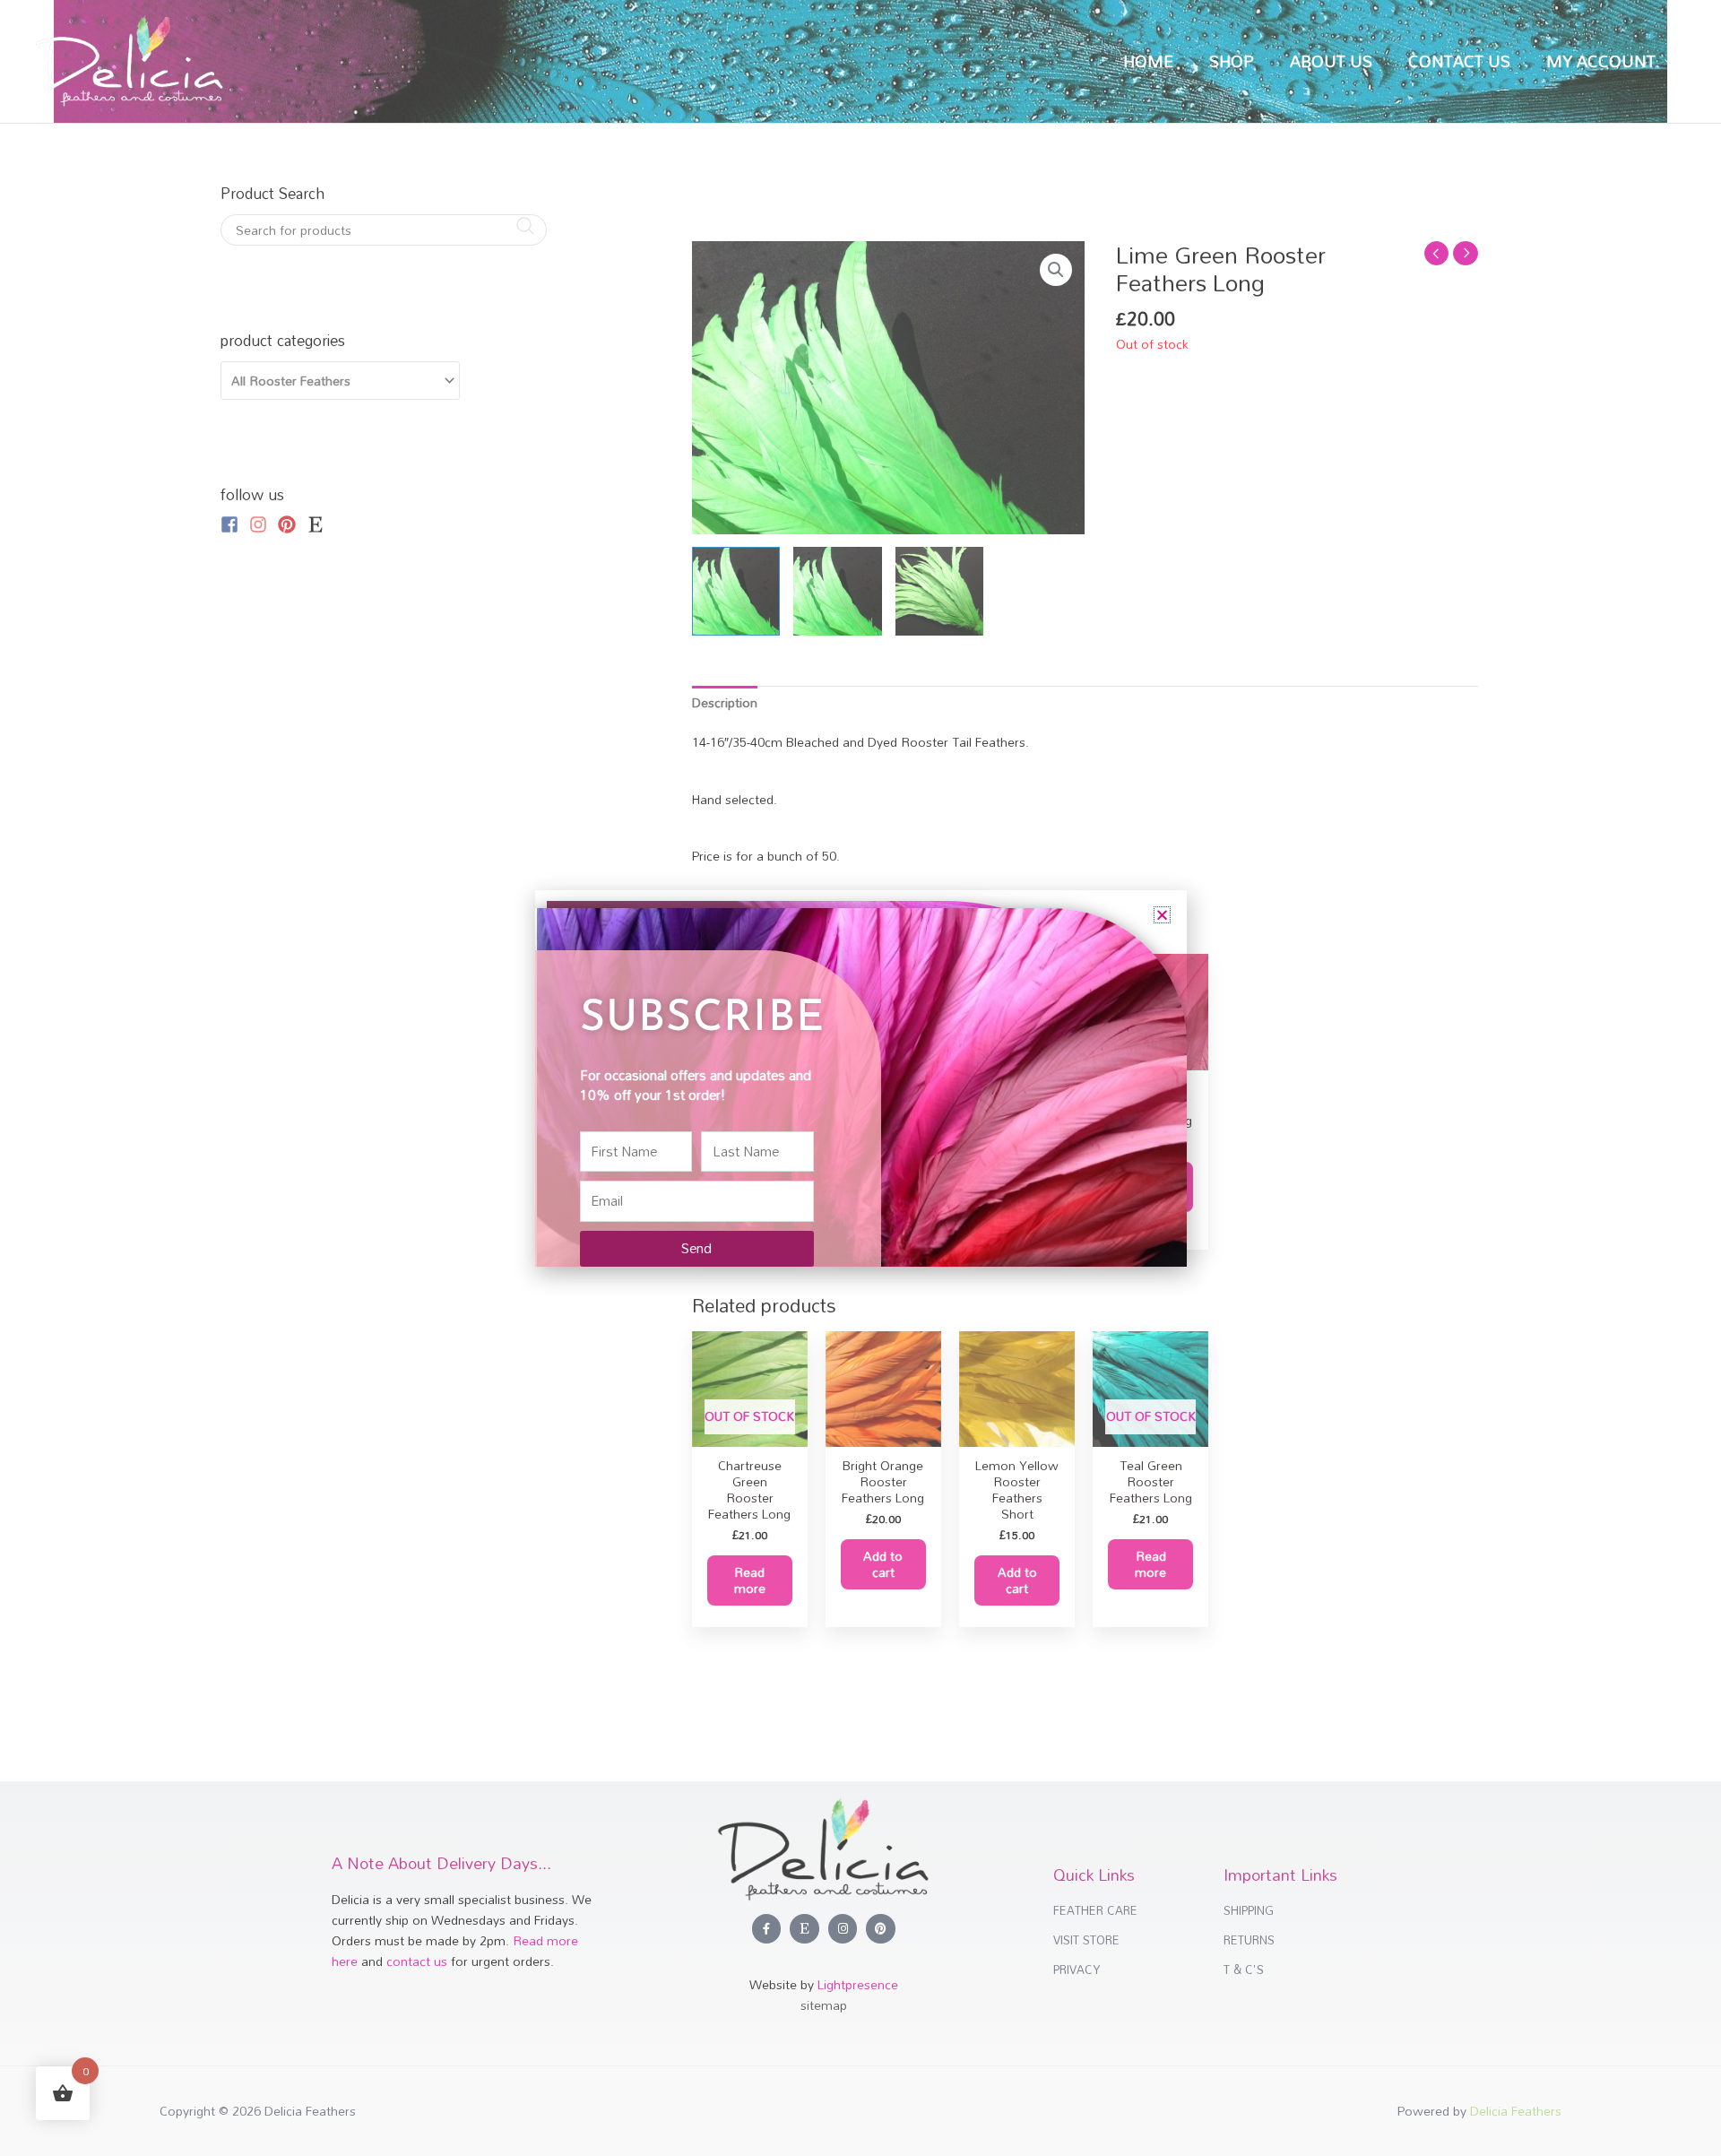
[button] (1162, 915)
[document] (860, 1078)
